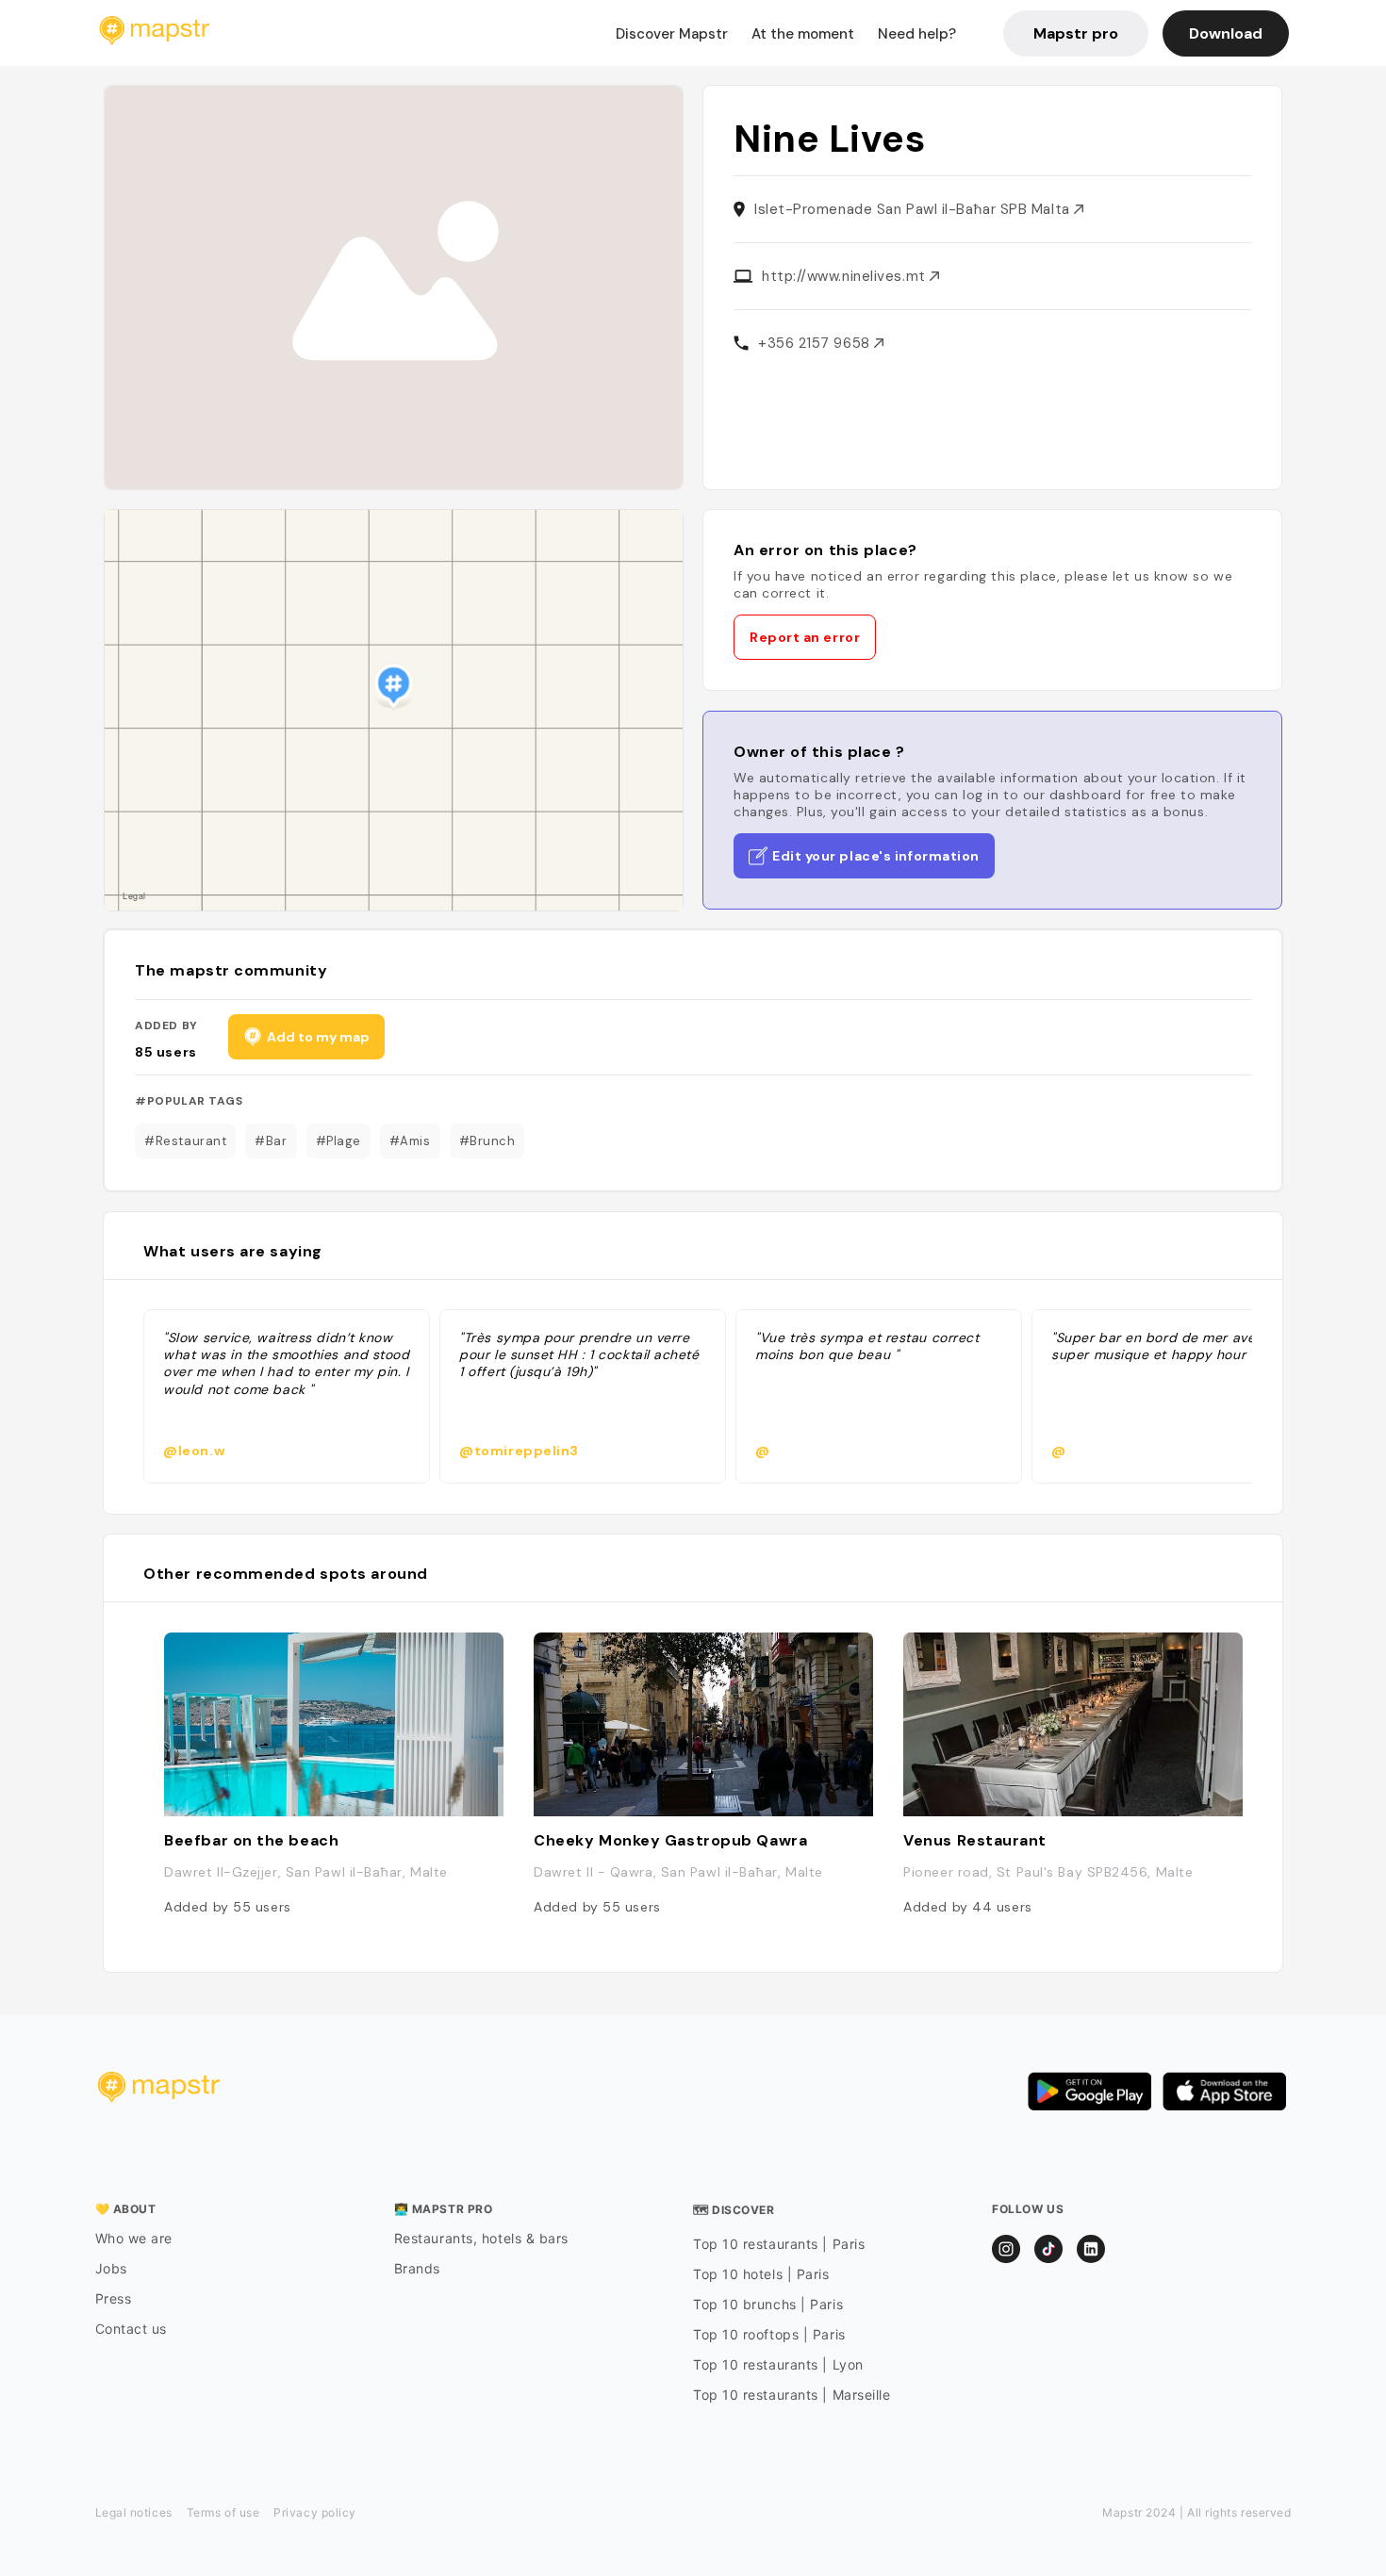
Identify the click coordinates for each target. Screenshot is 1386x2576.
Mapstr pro (1076, 33)
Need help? (917, 34)
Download (1226, 33)
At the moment (803, 34)
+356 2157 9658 (816, 343)
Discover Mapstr (672, 34)
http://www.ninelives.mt (846, 276)
